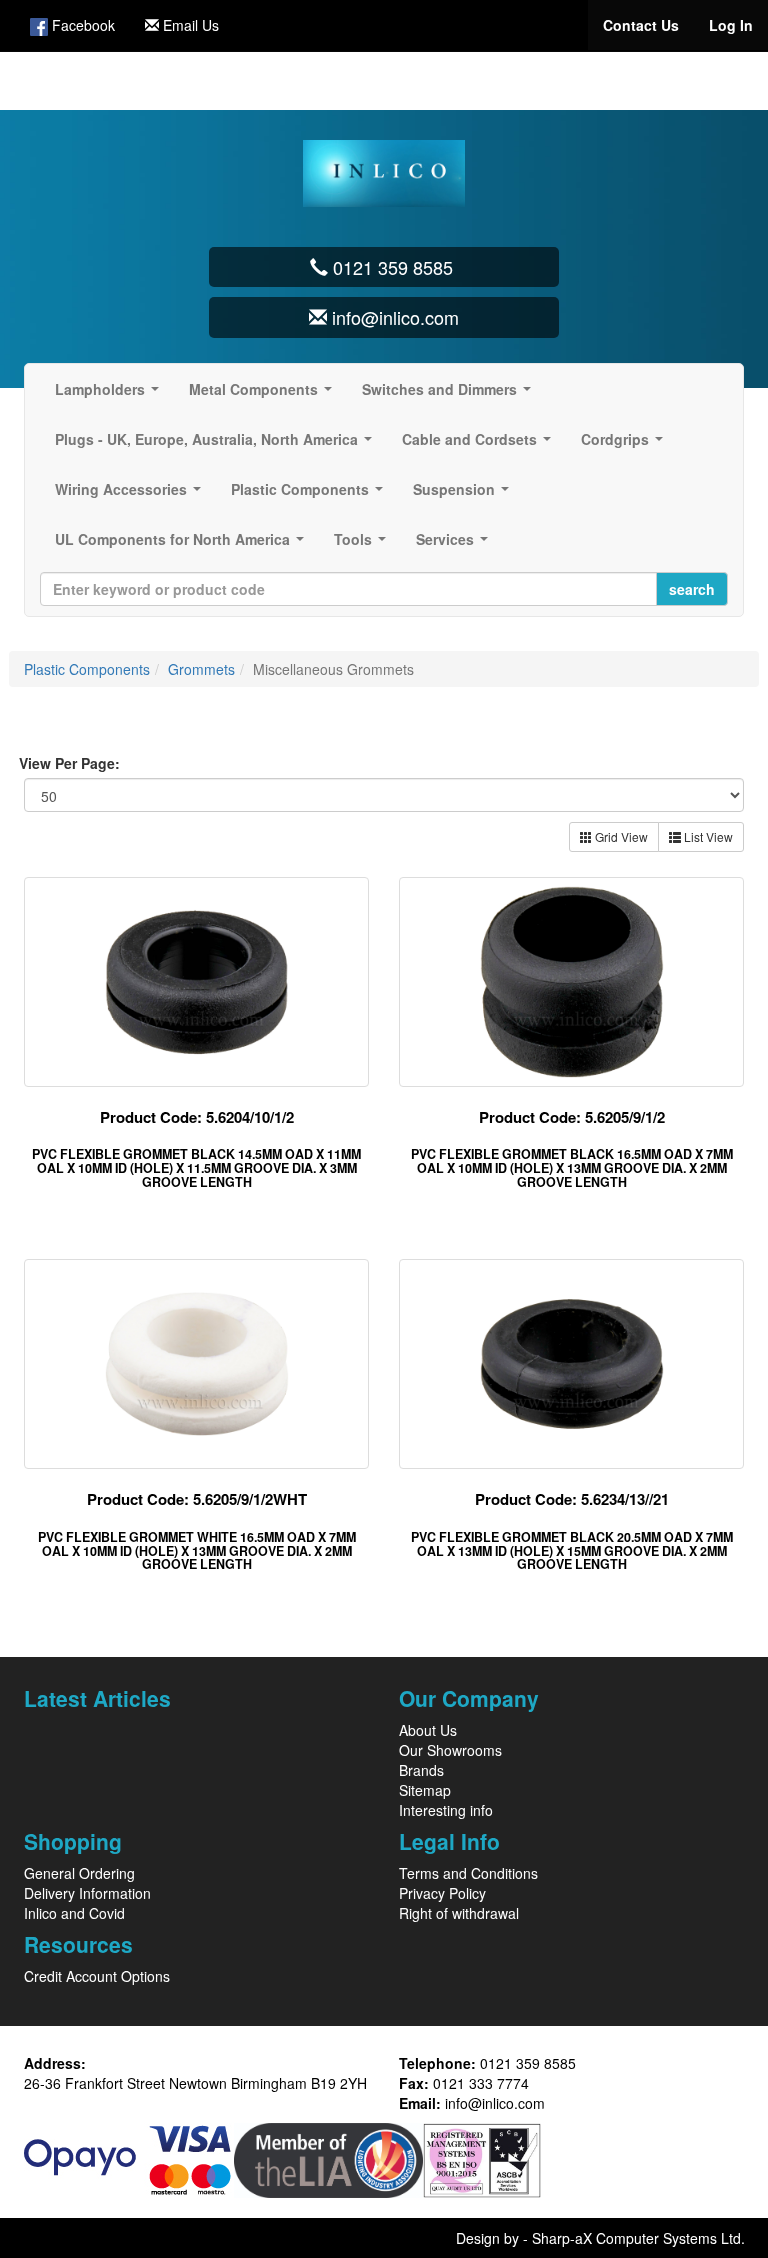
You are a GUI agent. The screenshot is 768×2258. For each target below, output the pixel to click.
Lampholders (111, 395)
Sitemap (425, 1790)
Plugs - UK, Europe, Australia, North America (217, 445)
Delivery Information (87, 1893)
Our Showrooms (450, 1750)
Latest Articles (97, 1698)
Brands (421, 1770)
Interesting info (446, 1810)
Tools (364, 545)
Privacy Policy (442, 1893)
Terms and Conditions (468, 1873)
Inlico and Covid (74, 1913)
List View (707, 836)
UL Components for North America (183, 545)
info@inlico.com (495, 2103)
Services (456, 545)
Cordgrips (626, 445)
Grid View (620, 836)
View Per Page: (69, 763)
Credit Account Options (97, 1976)
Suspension (465, 495)
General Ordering (79, 1873)
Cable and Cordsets (480, 445)
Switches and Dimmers (450, 395)
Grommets (201, 669)
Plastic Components (311, 495)
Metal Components (264, 395)
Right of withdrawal (459, 1913)
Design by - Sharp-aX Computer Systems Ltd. (600, 2238)
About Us (428, 1730)
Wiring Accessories (132, 495)
